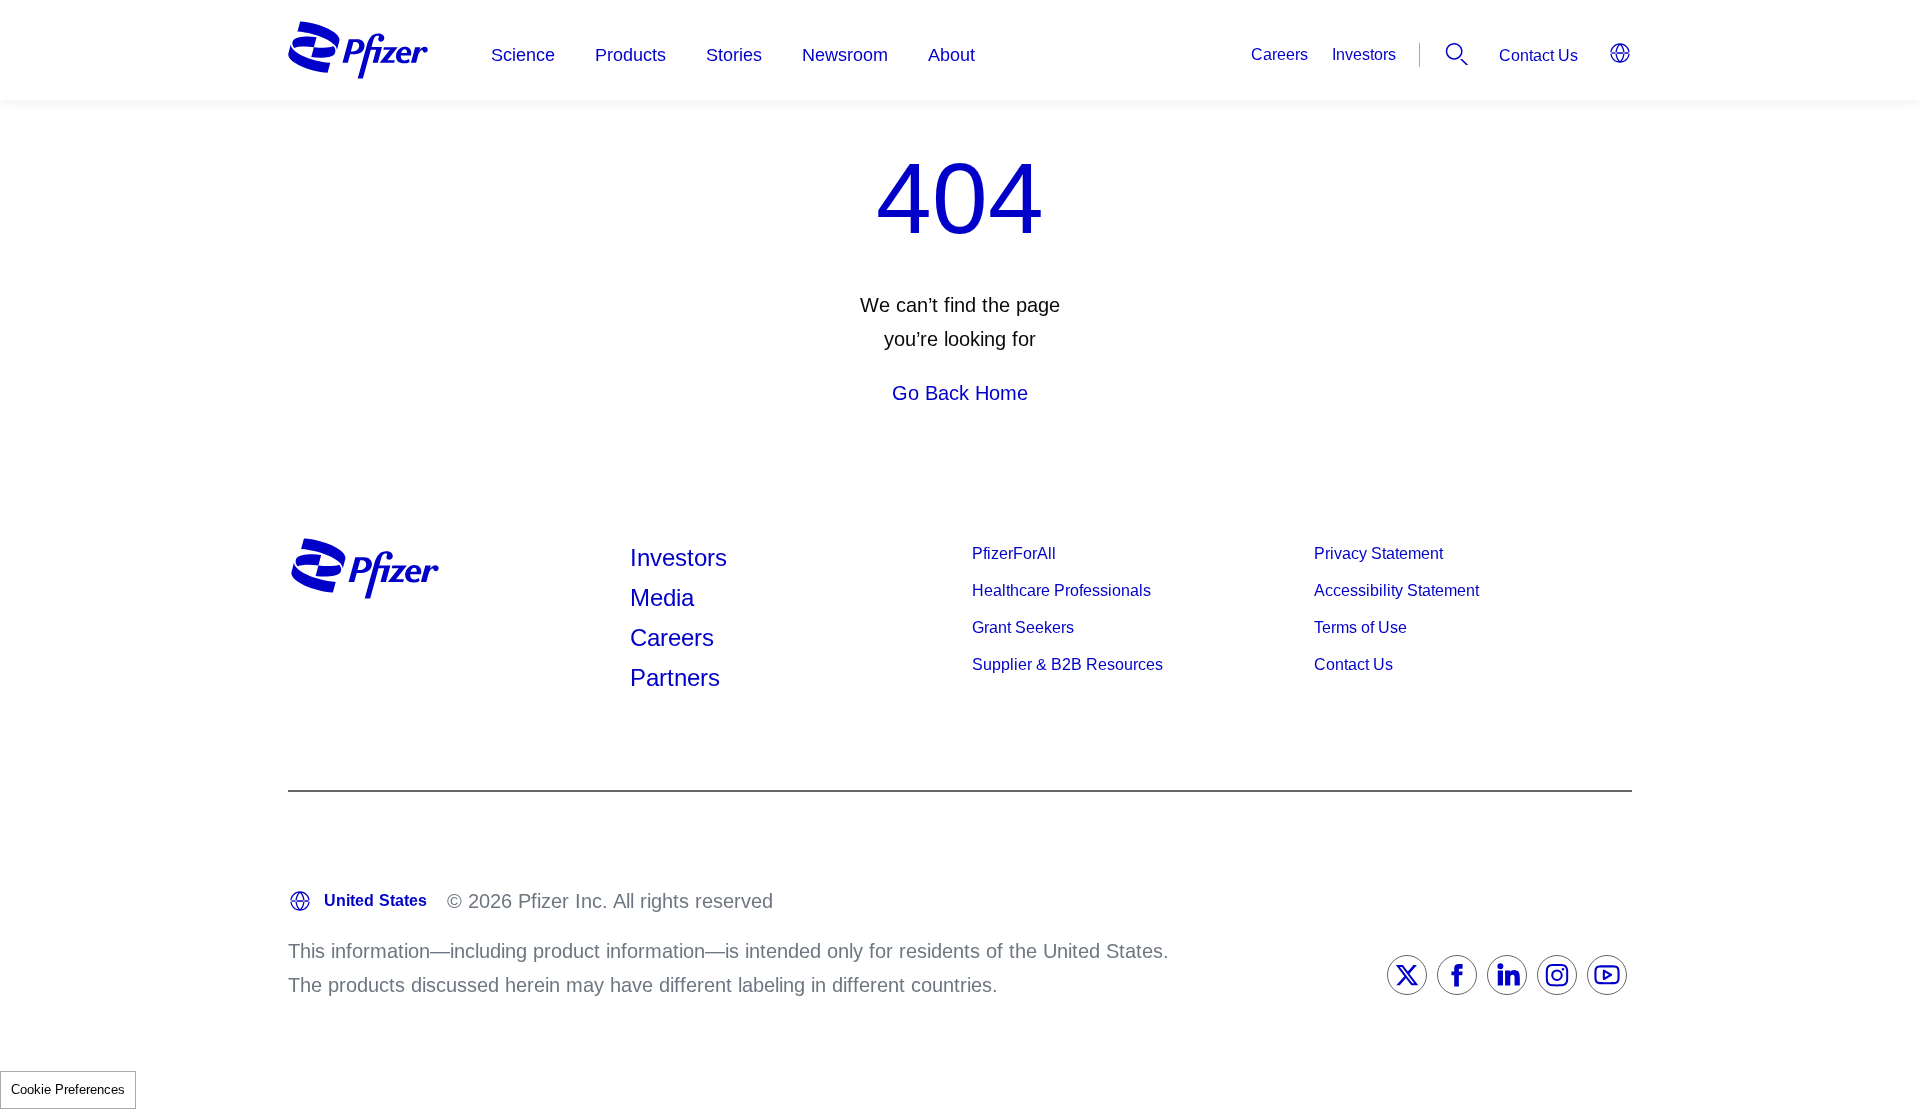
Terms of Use (1360, 627)
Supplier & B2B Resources (1067, 664)
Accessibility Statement (1396, 590)
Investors (1364, 54)
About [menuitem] (951, 55)
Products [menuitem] (630, 55)
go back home (960, 393)
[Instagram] (1557, 975)
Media (662, 597)
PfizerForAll (1014, 553)
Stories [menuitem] (734, 55)
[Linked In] (1507, 975)
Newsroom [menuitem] (845, 55)
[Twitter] (1407, 975)
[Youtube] (1607, 975)
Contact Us (1538, 55)
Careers (1279, 54)
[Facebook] (1457, 975)
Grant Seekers (1023, 627)
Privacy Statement (1378, 553)
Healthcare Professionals (1061, 590)
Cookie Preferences (68, 1089)
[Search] (1457, 54)
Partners (675, 677)
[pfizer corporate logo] (358, 50)
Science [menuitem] (523, 55)
